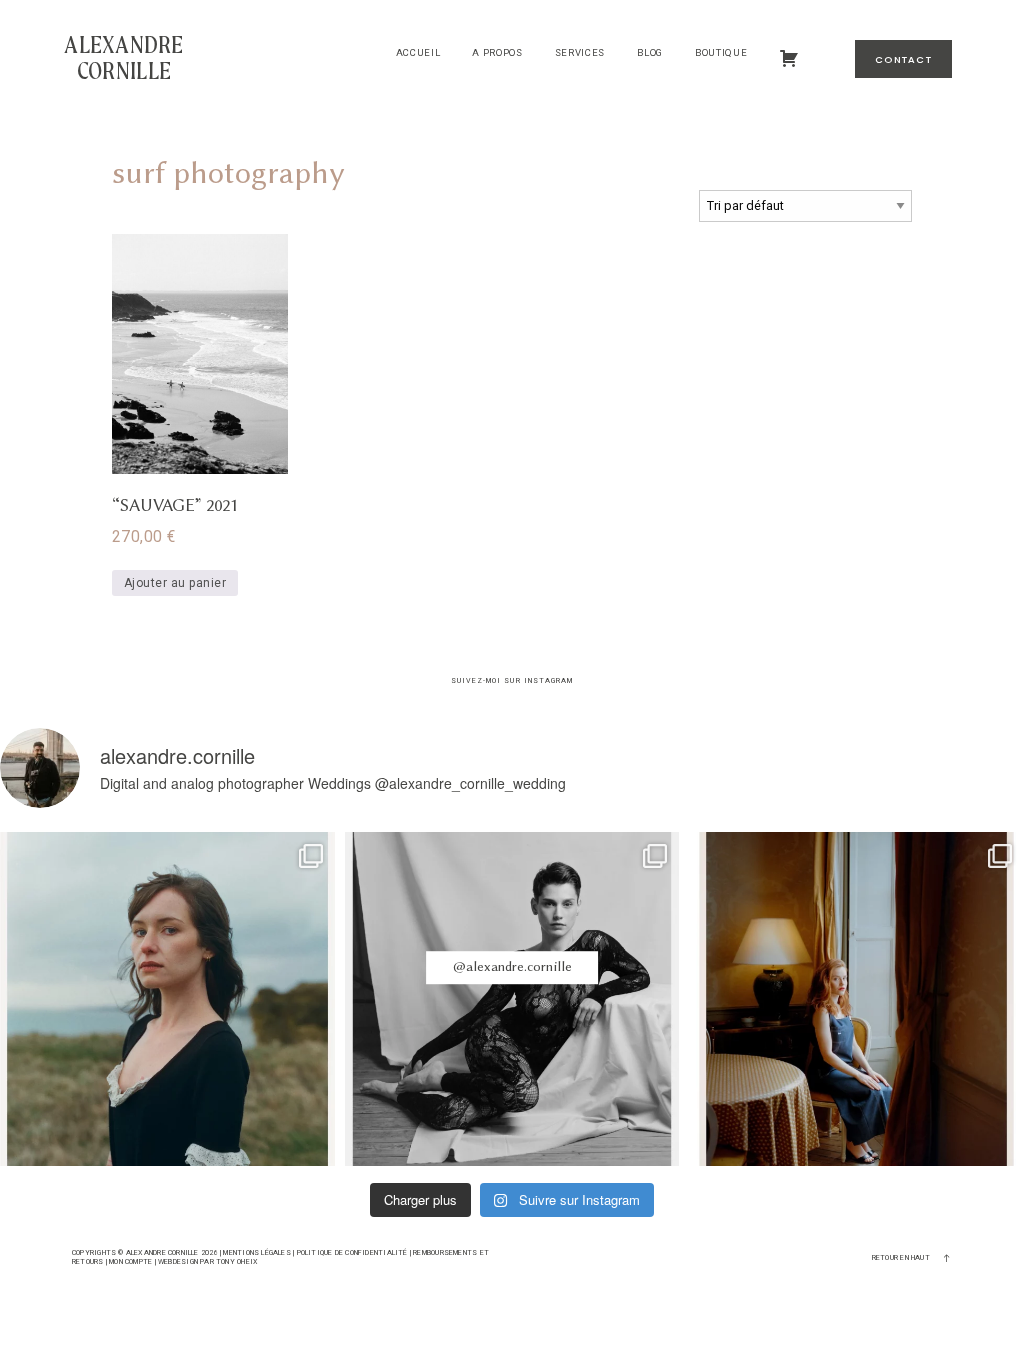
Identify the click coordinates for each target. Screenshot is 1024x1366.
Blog (650, 53)
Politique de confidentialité (352, 1252)
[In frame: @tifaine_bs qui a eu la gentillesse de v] (512, 999)
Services (580, 53)
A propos (497, 53)
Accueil (418, 53)
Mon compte (130, 1261)
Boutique (721, 53)
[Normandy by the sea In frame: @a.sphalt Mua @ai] (167, 999)
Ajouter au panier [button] (175, 583)
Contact (903, 59)
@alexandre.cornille (512, 967)
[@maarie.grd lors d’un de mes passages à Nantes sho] (856, 999)
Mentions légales (256, 1252)
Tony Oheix (237, 1261)
